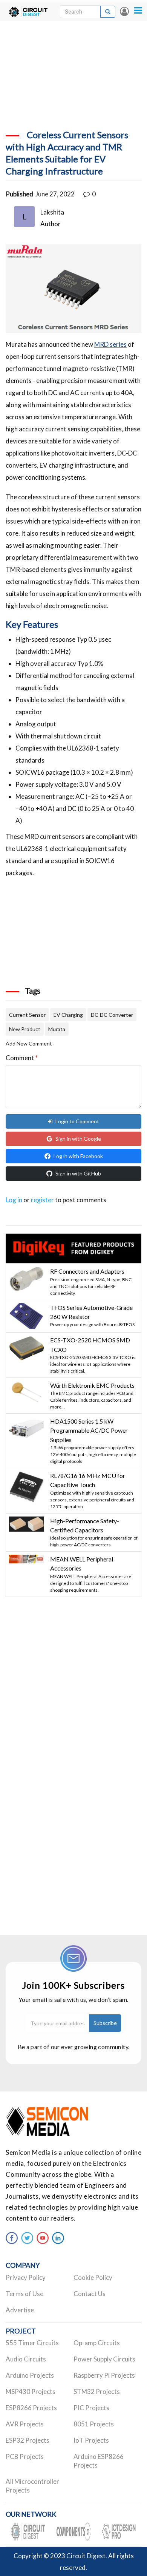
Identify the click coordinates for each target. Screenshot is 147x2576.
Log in (124, 11)
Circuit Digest (86, 2556)
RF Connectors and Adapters (87, 1271)
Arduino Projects (30, 2375)
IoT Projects (91, 2440)
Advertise (20, 2310)
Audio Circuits (26, 2359)
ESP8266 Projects (31, 2408)
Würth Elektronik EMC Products (92, 1385)
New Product (25, 1029)
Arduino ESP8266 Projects (99, 2461)
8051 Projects (94, 2424)
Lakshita (52, 212)
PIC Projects (91, 2408)
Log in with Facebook (78, 1156)
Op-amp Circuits (97, 2343)
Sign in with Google (78, 1139)
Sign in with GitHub (78, 1173)
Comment (22, 1058)
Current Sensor (27, 1015)
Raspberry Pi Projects (104, 2375)
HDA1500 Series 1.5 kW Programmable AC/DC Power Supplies (89, 1430)
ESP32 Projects (28, 2440)
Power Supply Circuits (104, 2359)
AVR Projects (25, 2424)
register (42, 1200)
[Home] (28, 11)
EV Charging (68, 1015)
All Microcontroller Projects (32, 2486)
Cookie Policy (93, 2277)
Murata (57, 1029)
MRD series (110, 344)
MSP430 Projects (31, 2391)
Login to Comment (77, 1121)
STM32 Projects (97, 2391)
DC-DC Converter (112, 1015)
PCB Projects (25, 2456)
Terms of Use (24, 2294)
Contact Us (90, 2294)
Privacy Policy (26, 2277)
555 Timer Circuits (32, 2343)
